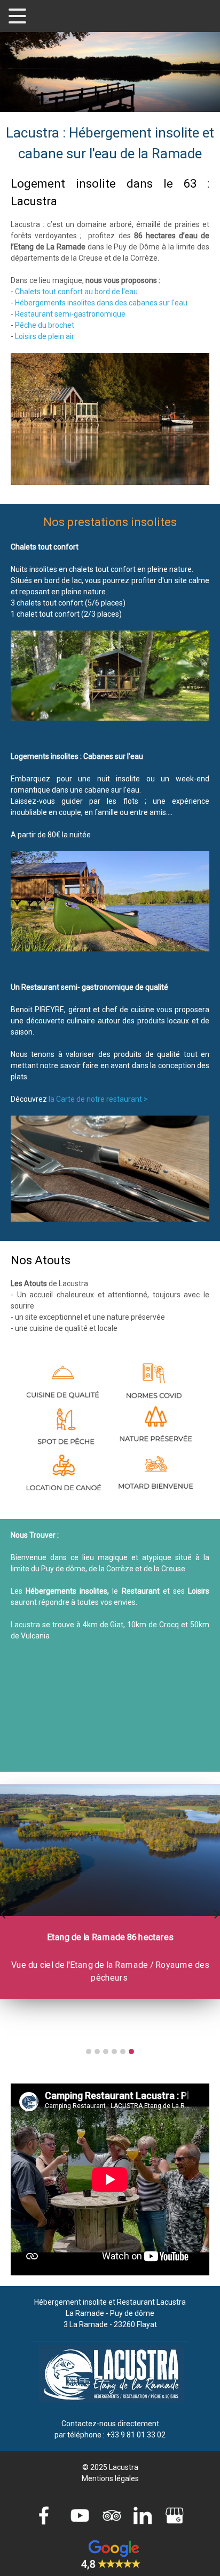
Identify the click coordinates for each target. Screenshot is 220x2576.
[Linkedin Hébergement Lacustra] (142, 2515)
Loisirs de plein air (45, 336)
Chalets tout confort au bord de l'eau (76, 292)
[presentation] (3, 1913)
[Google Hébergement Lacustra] (174, 2515)
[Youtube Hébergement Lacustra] (78, 2515)
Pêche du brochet (45, 325)
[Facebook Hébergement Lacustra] (46, 2515)
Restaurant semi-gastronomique (70, 314)
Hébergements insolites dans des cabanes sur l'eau (101, 303)
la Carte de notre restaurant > (98, 1099)
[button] (89, 2052)
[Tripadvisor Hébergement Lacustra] (110, 2515)
